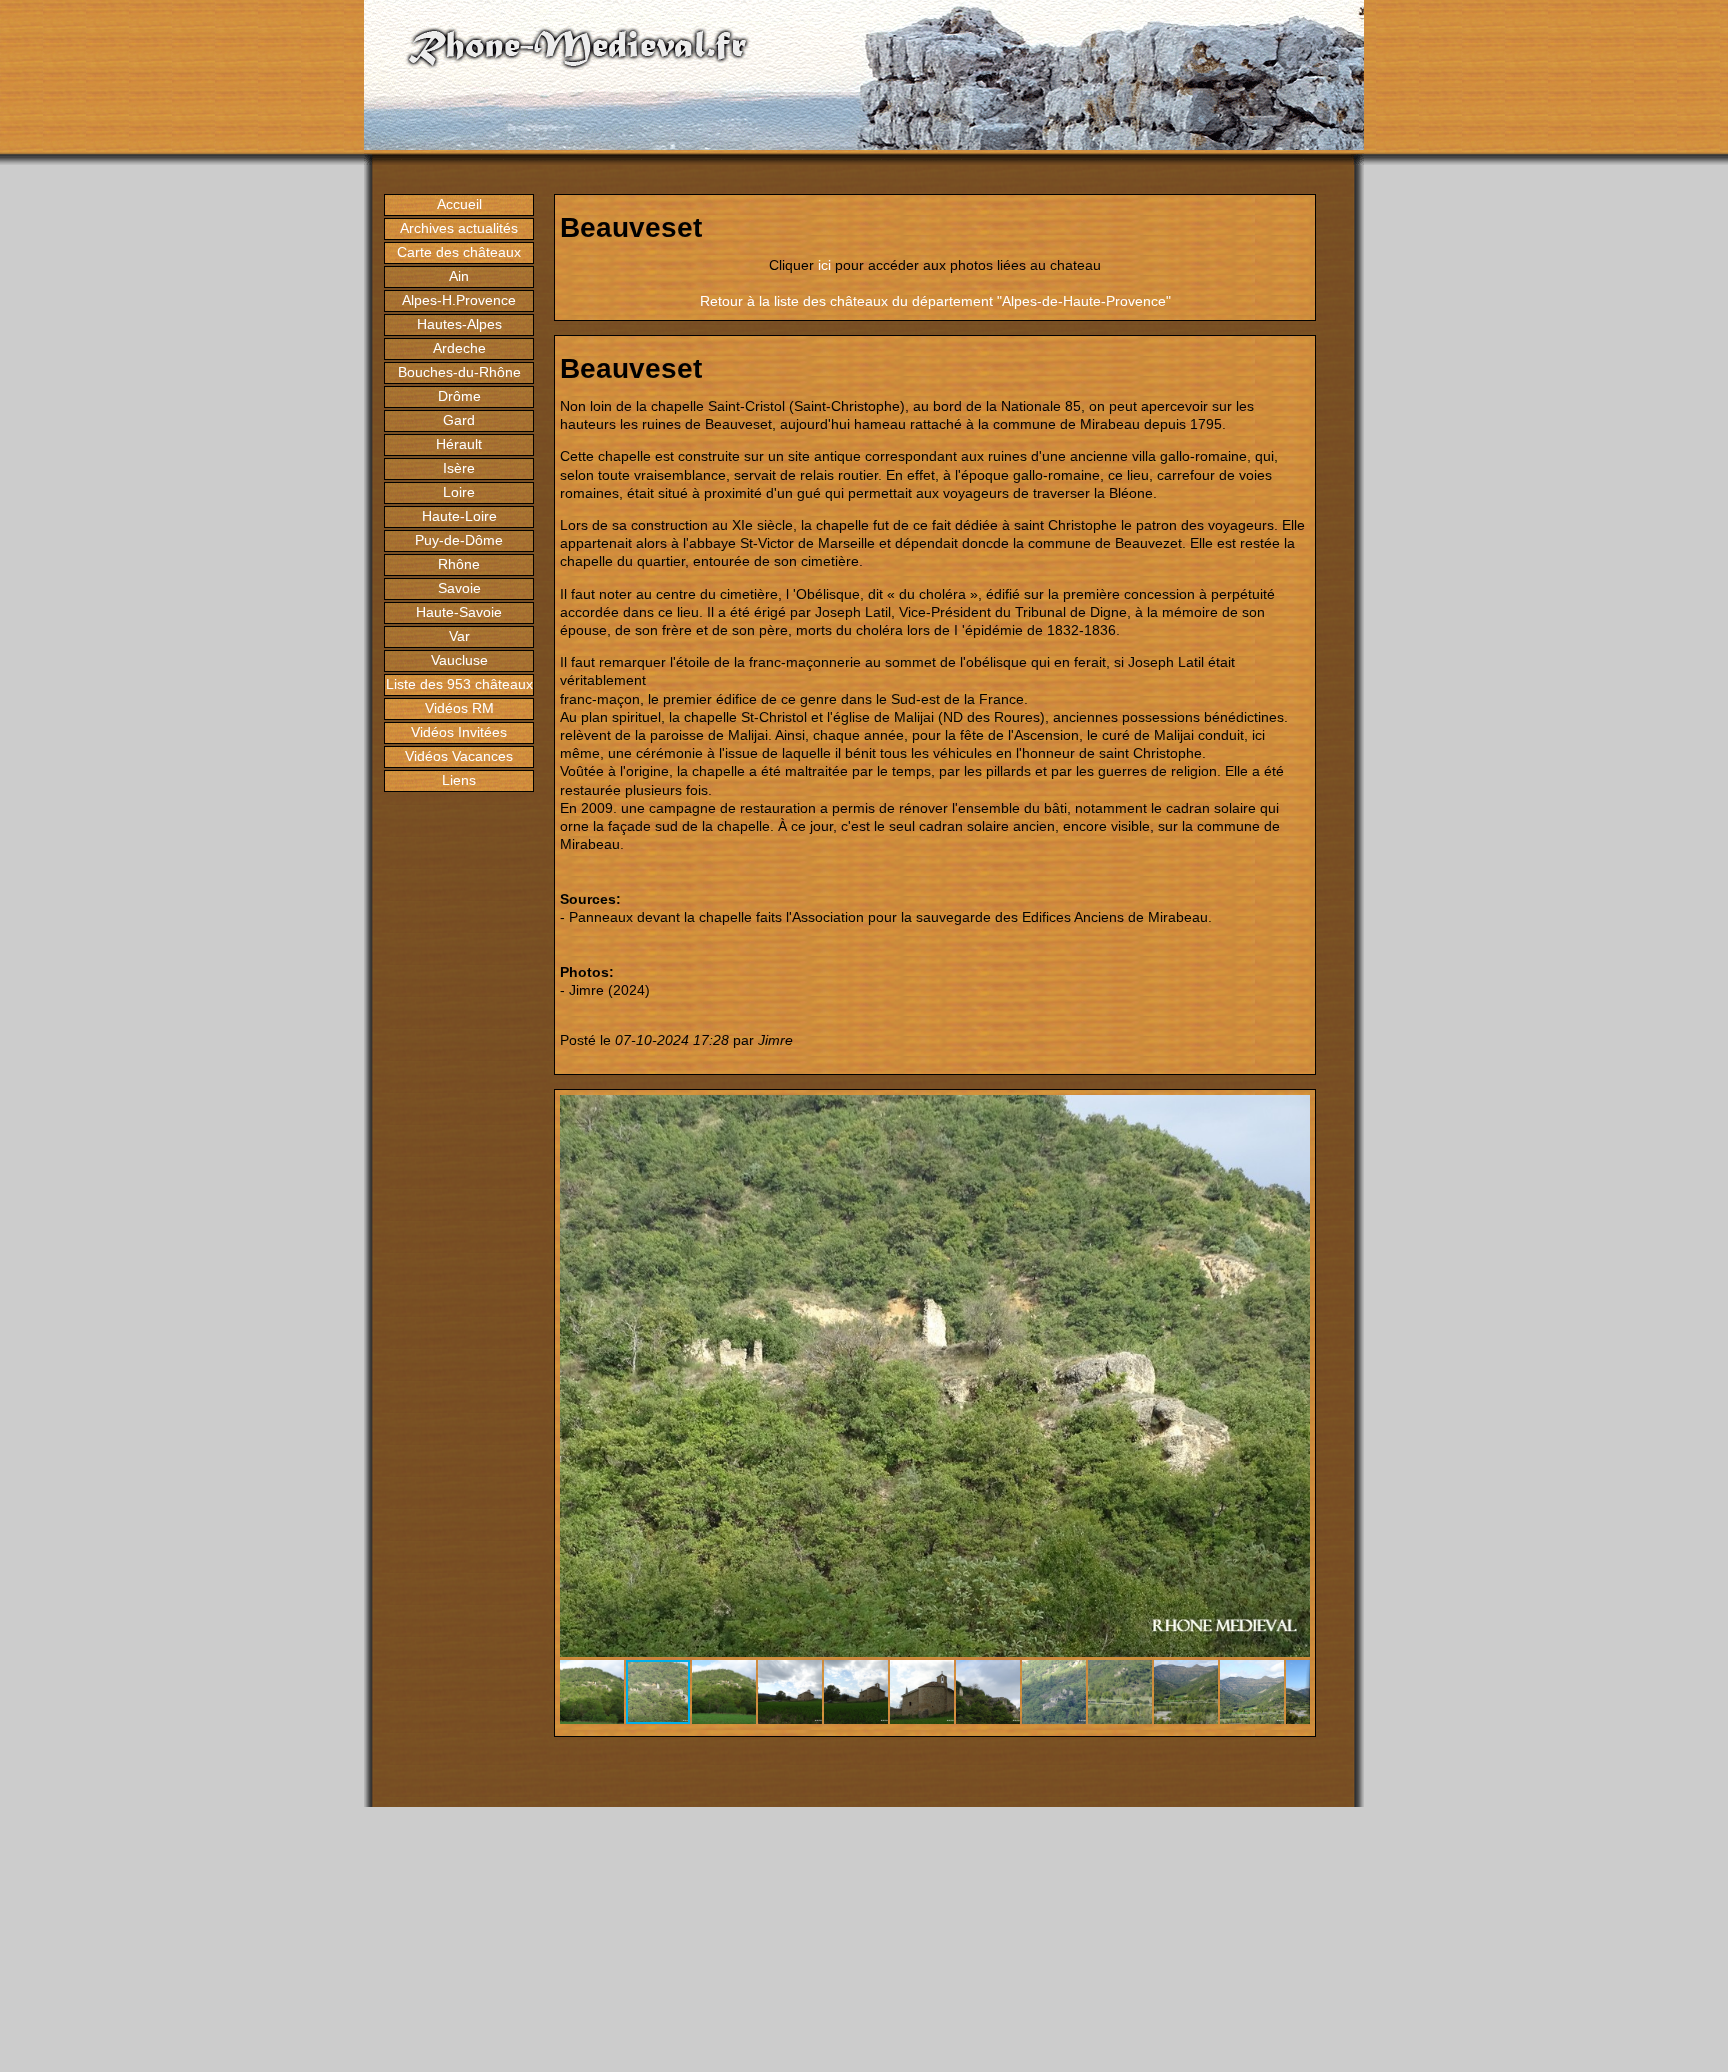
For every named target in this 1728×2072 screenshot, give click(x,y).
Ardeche (459, 348)
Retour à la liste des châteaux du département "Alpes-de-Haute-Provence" (935, 301)
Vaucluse (459, 660)
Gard (459, 420)
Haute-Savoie (459, 612)
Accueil (459, 204)
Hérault (459, 444)
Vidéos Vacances (459, 756)
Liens (459, 780)
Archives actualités (459, 228)
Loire (459, 492)
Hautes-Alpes (459, 324)
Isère (459, 468)
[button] (1292, 1113)
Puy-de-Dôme (459, 540)
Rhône (459, 564)
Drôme (459, 396)
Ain (459, 276)
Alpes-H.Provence (459, 300)
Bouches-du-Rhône (459, 372)
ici (824, 265)
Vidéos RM (459, 708)
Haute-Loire (459, 516)
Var (459, 636)
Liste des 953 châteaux (459, 684)
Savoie (459, 588)
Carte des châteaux (459, 252)
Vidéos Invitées (459, 732)
